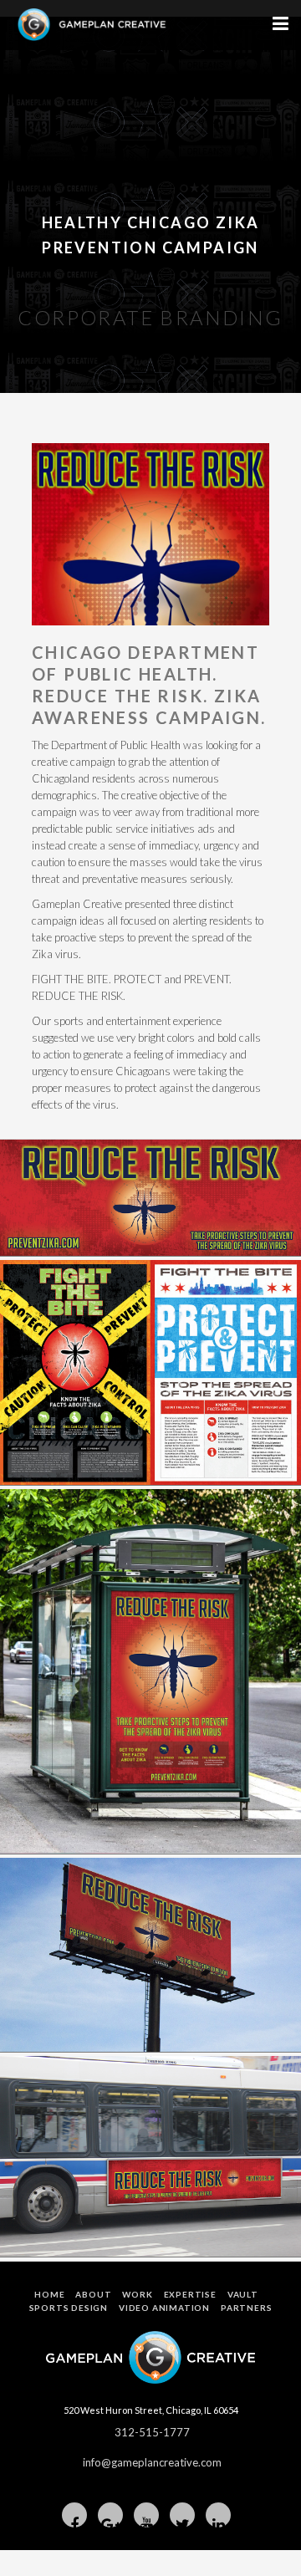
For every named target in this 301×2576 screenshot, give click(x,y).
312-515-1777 (152, 2432)
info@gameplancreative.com (152, 2462)
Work (137, 2294)
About (93, 2294)
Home (49, 2294)
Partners (246, 2308)
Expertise (190, 2294)
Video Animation (164, 2308)
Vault (243, 2294)
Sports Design (69, 2308)
